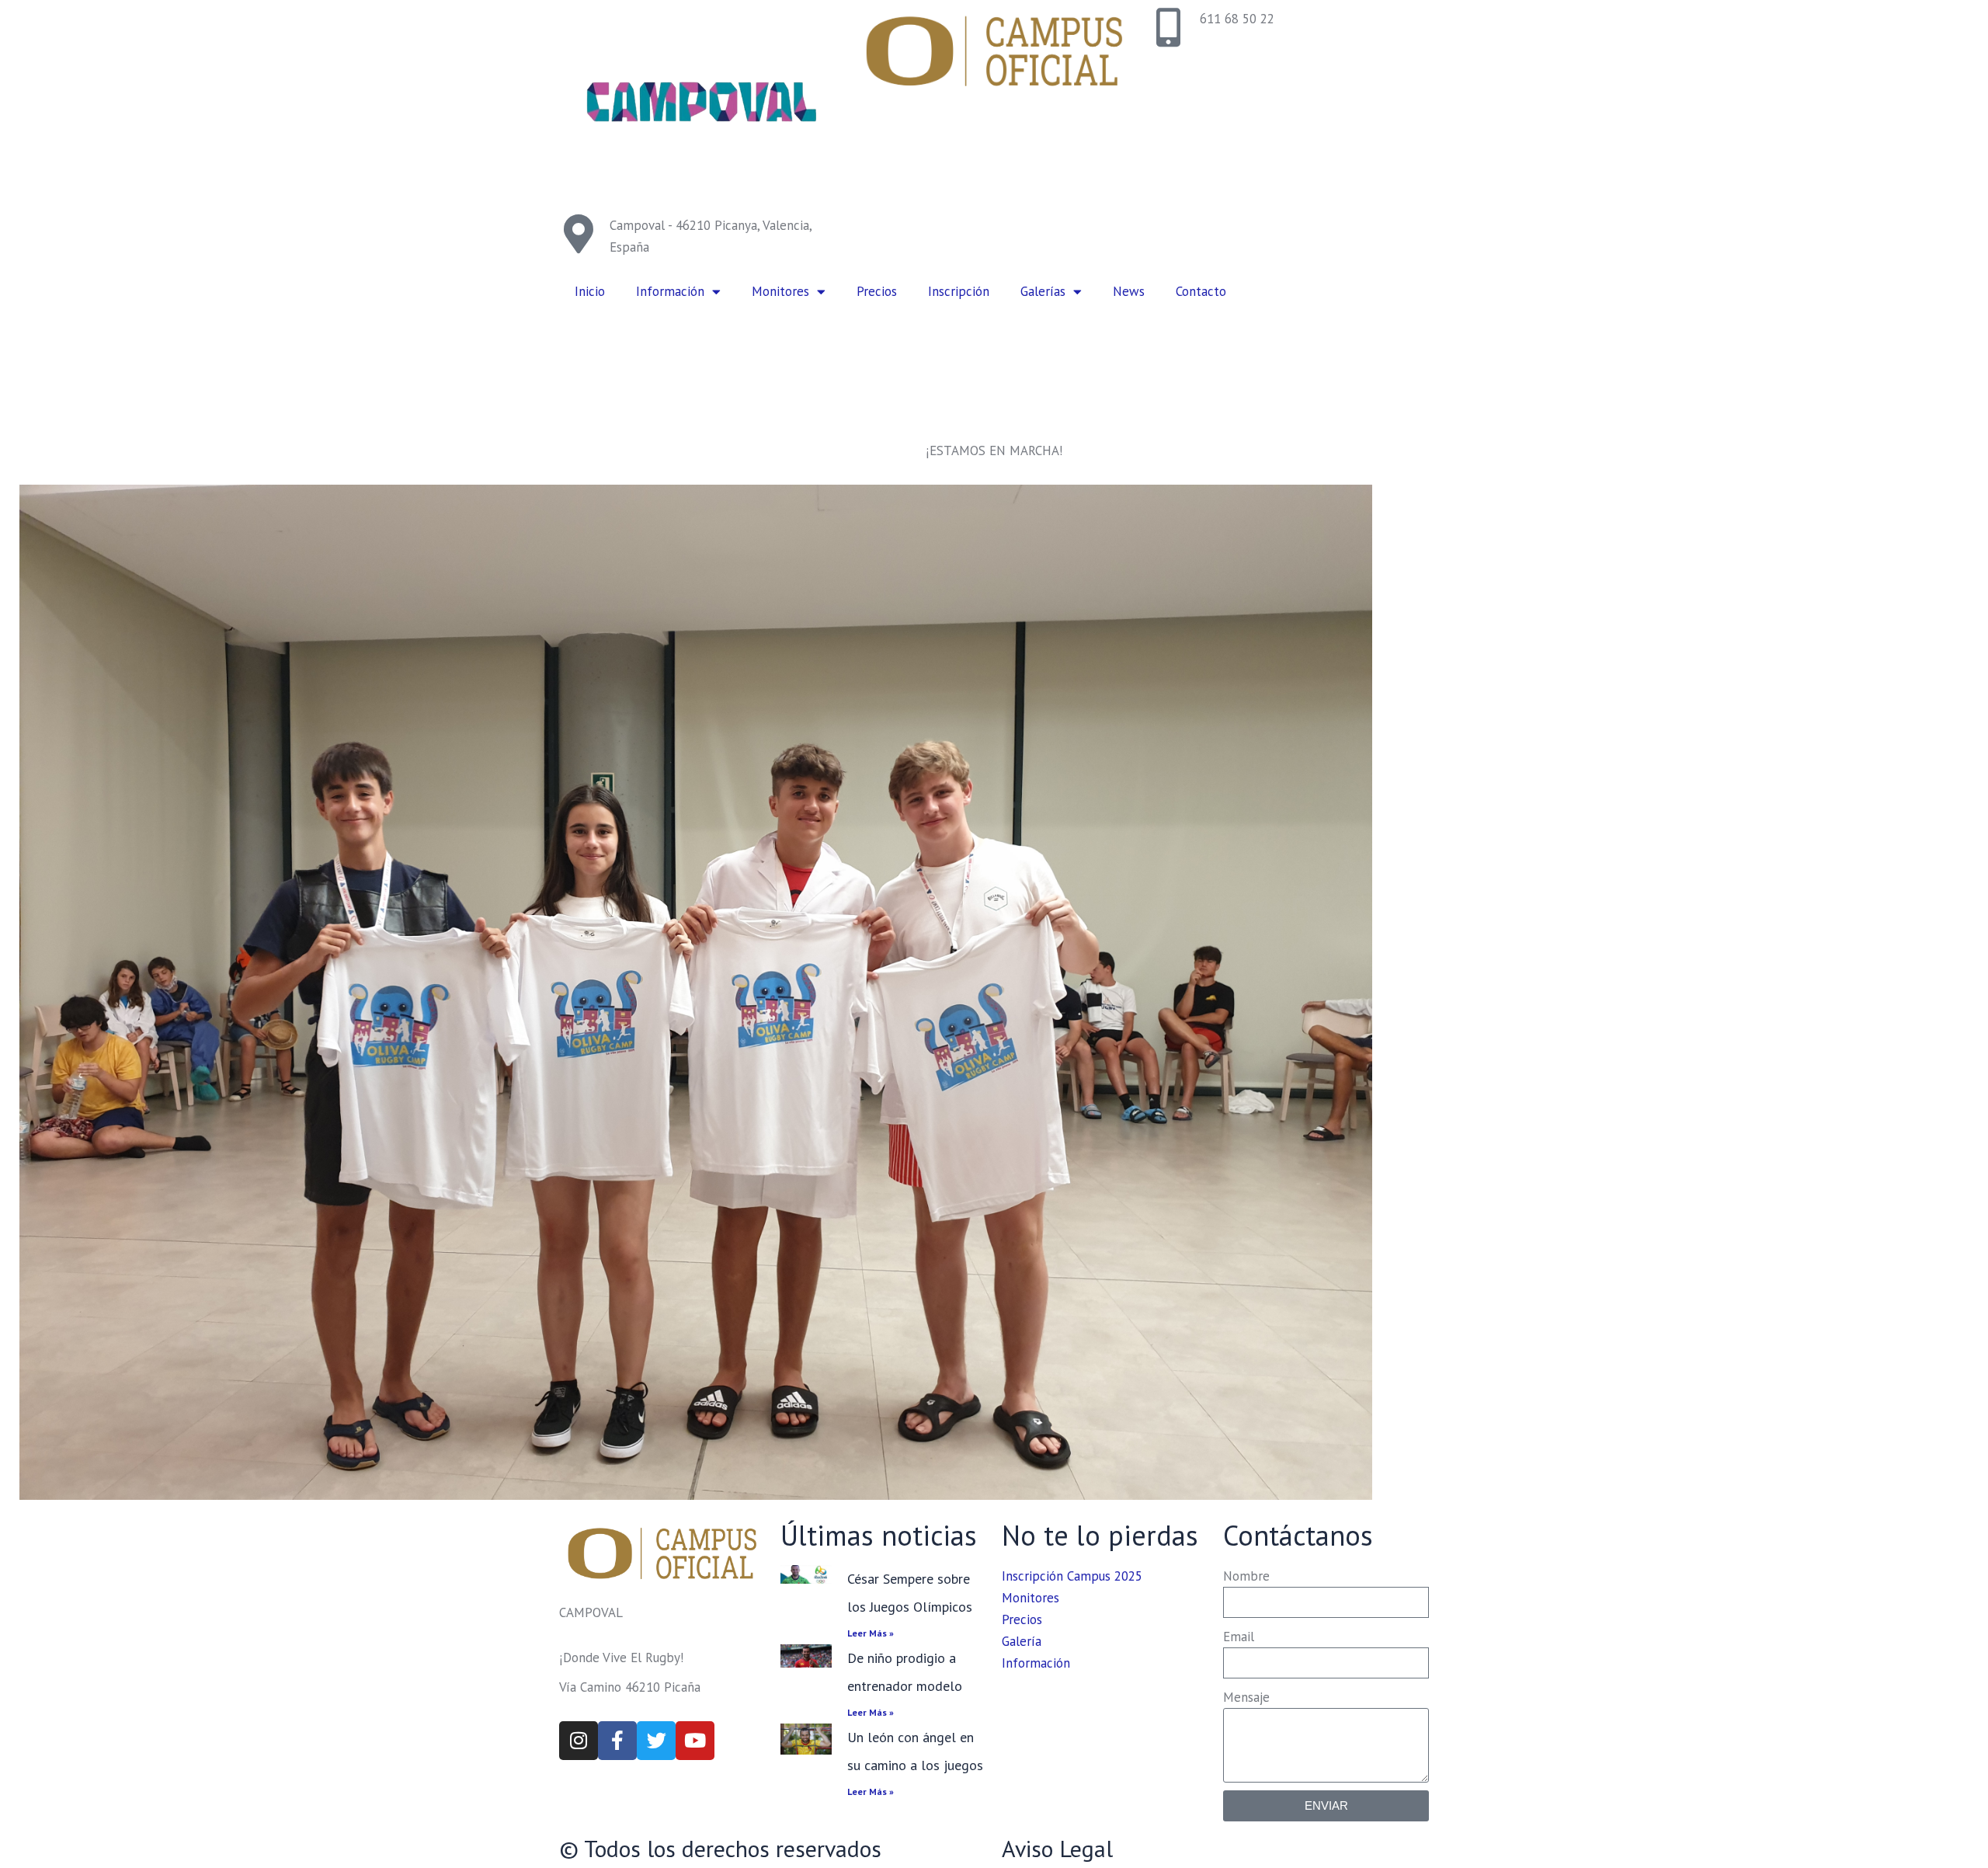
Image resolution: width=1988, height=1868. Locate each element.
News (1129, 291)
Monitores (780, 291)
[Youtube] (695, 1741)
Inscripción (959, 291)
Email (1239, 1637)
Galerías (1043, 291)
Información (670, 291)
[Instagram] (579, 1741)
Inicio (590, 291)
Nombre (1246, 1576)
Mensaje (1246, 1697)
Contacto (1201, 291)
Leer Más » (871, 1633)
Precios (877, 291)
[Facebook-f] (617, 1741)
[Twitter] (656, 1741)
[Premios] (696, 992)
